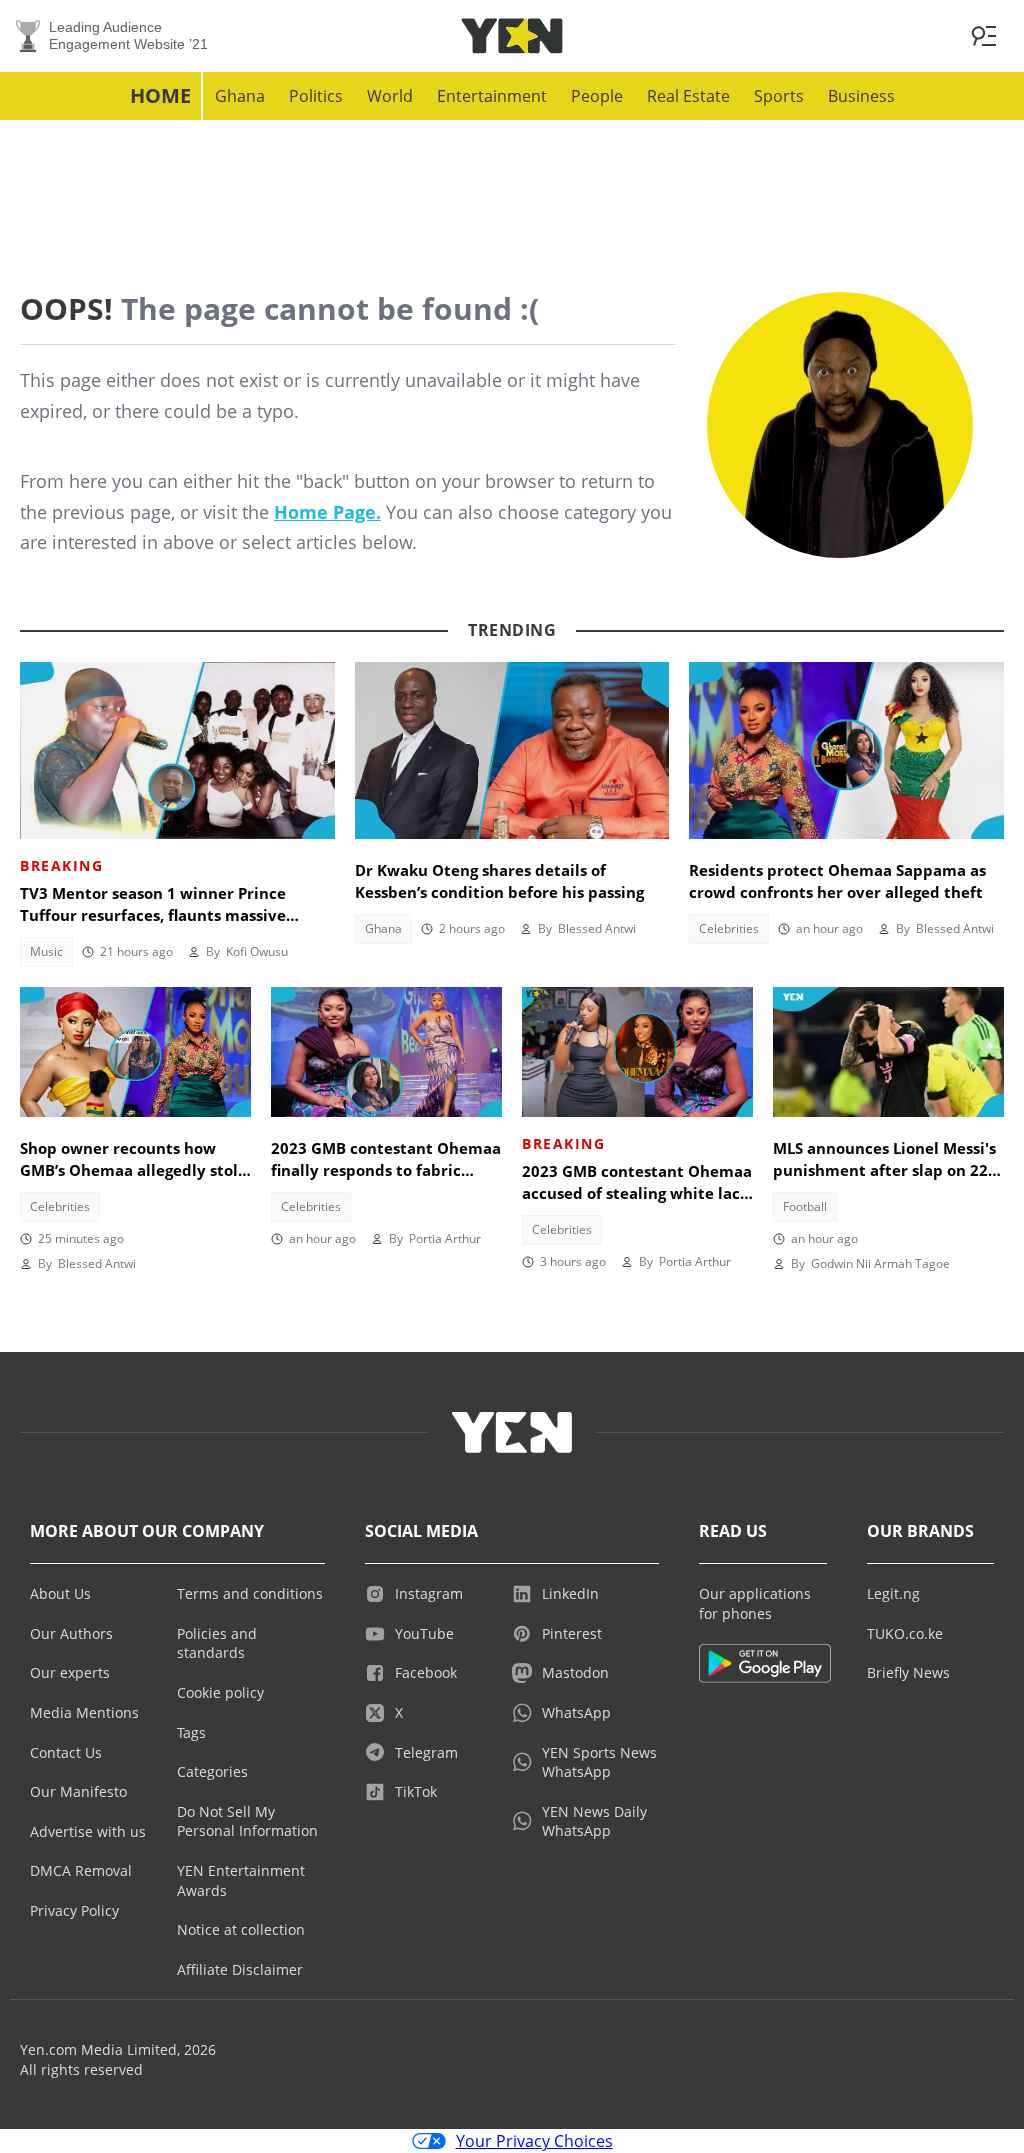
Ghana (240, 96)
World (390, 96)
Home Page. (327, 512)
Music (46, 951)
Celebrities (729, 928)
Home (160, 95)
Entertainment (492, 96)
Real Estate (688, 96)
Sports (779, 96)
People (597, 96)
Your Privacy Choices (534, 2141)
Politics (316, 96)
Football (805, 1206)
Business (861, 96)
